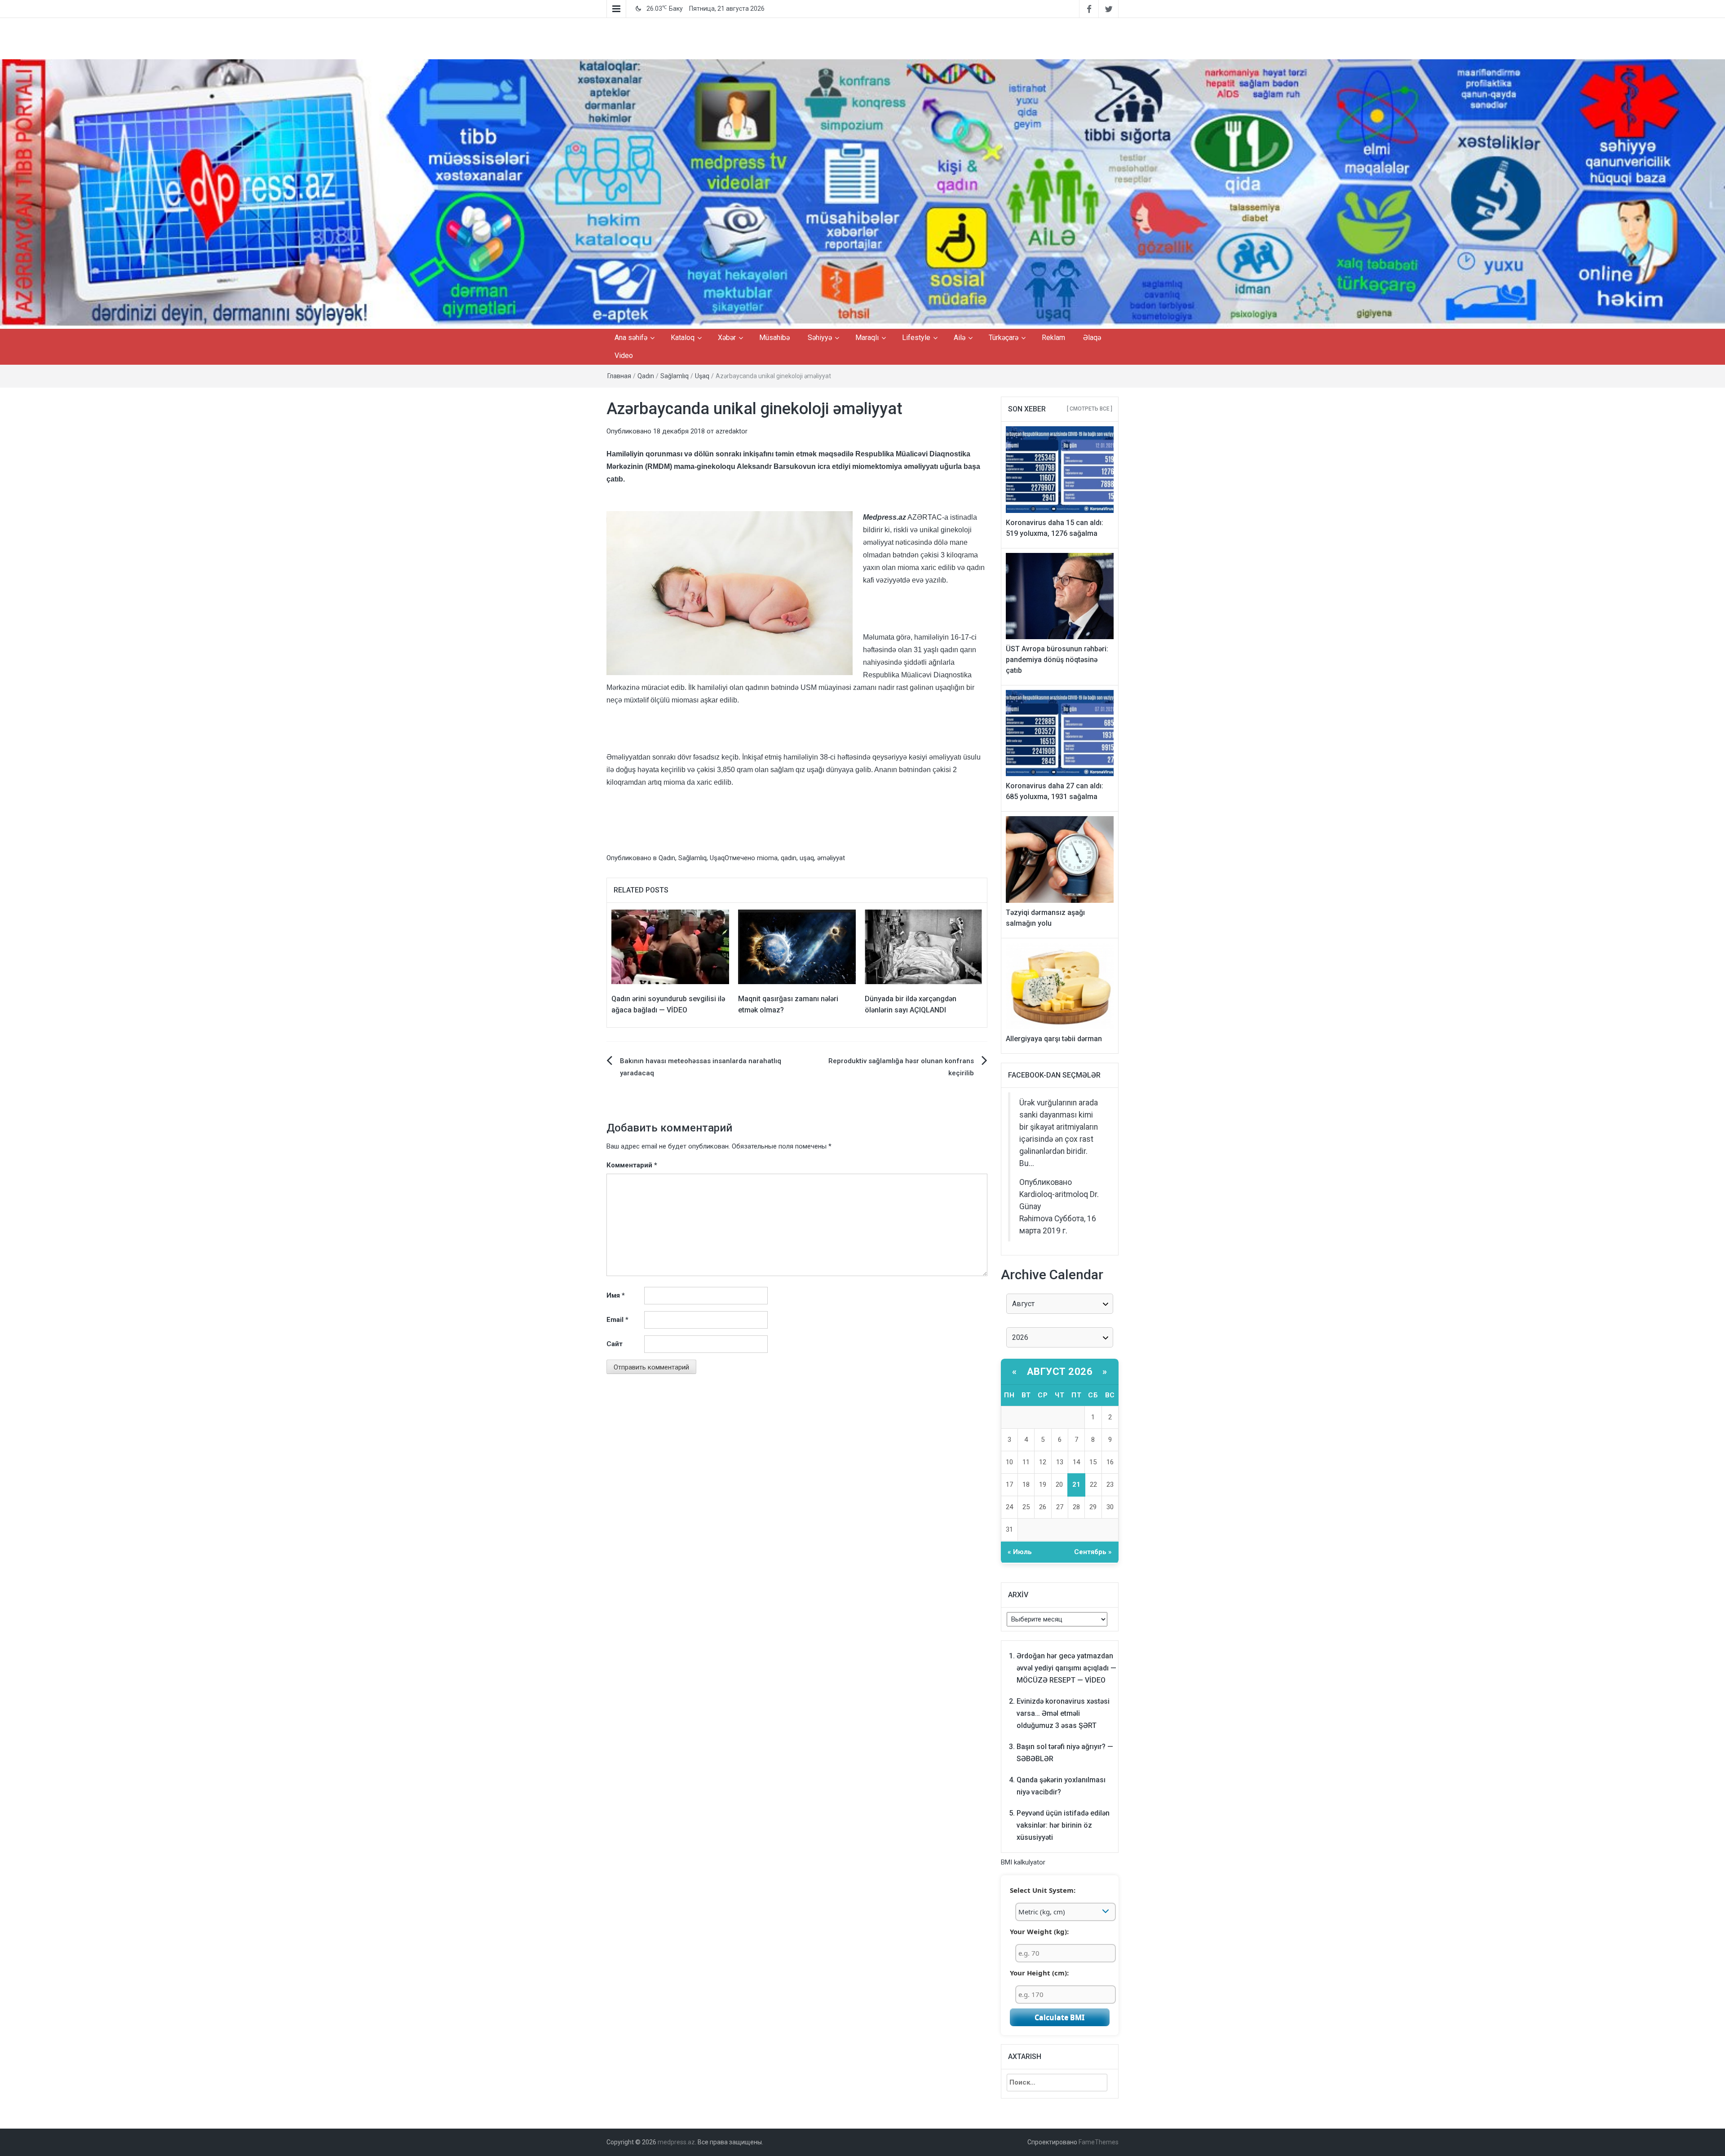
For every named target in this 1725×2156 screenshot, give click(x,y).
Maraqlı (867, 338)
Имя (616, 1295)
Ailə (960, 338)
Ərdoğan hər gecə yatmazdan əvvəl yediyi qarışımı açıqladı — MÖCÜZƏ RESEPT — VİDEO (1066, 1668)
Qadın (646, 376)
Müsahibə (774, 338)
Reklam (1053, 338)
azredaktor (732, 431)
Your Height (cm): (1039, 1973)
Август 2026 (1060, 1372)
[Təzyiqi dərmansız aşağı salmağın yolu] (1060, 859)
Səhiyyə (820, 338)
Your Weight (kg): (1039, 1931)
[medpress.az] (862, 194)
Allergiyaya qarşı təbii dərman (1054, 1039)
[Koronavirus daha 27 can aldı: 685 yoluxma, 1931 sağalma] (1060, 733)
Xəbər (727, 338)
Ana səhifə (631, 338)
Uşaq (702, 376)
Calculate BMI (1059, 2017)
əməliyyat (831, 858)
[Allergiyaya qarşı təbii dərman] (1060, 985)
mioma (767, 858)
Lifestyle (916, 338)
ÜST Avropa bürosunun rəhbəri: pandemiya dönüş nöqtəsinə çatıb (1057, 660)
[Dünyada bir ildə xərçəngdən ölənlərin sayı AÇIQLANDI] (924, 946)
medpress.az (676, 2142)
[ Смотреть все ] (1090, 409)
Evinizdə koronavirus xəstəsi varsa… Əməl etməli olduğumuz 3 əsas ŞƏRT (1063, 1713)
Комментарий (632, 1165)
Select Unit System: (1043, 1890)
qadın (789, 858)
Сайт (615, 1344)
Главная (619, 376)
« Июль (1020, 1552)
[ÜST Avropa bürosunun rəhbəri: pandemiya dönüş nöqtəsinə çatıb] (1060, 596)
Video (624, 356)
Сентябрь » (1093, 1552)
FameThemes (1099, 2142)
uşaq (807, 858)
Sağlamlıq (675, 376)
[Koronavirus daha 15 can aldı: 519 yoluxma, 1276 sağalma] (1060, 469)
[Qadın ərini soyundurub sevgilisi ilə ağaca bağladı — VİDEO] (670, 946)
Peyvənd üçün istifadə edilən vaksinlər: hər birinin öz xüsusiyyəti (1063, 1825)
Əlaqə (1092, 338)
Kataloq (683, 338)
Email (617, 1320)
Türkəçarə (1004, 338)
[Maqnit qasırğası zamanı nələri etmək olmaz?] (797, 946)
